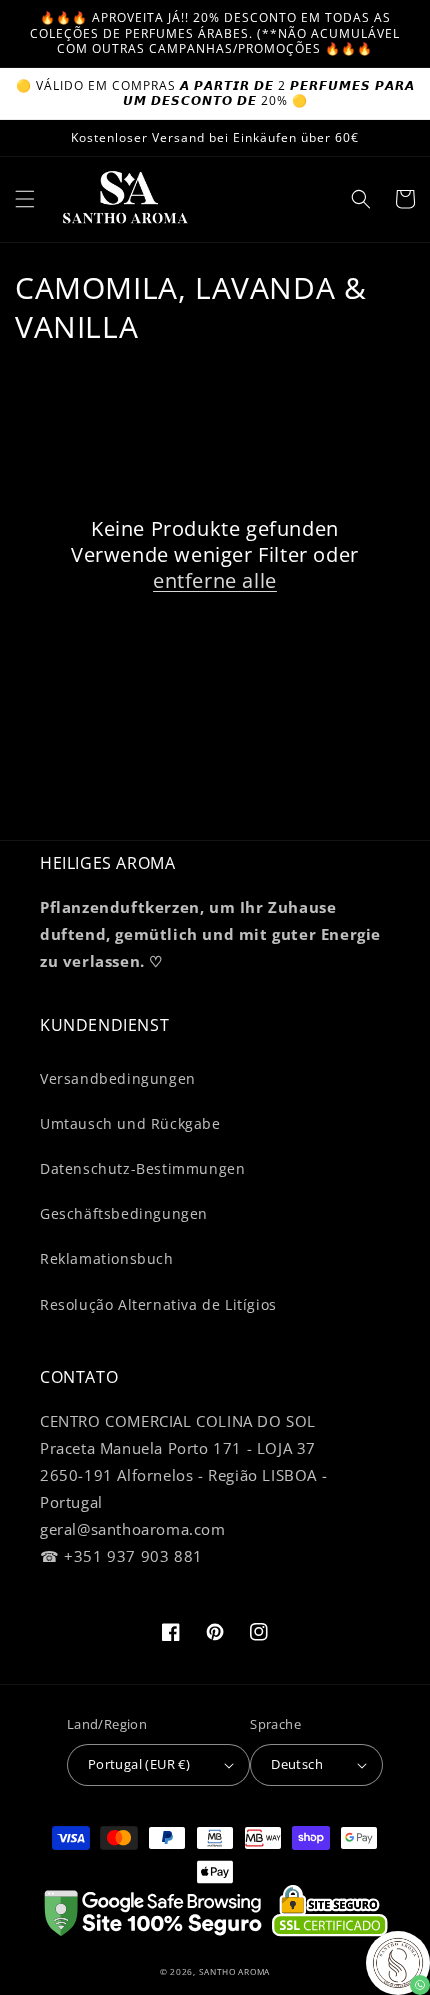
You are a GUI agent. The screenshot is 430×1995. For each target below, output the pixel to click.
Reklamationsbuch (107, 1258)
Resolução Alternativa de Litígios (158, 1304)
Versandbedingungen (118, 1078)
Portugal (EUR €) (139, 1764)
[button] (25, 199)
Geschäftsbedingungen (124, 1213)
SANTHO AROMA (234, 1971)
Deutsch (297, 1764)
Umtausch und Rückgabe (130, 1123)
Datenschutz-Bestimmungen (142, 1168)
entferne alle (215, 581)
